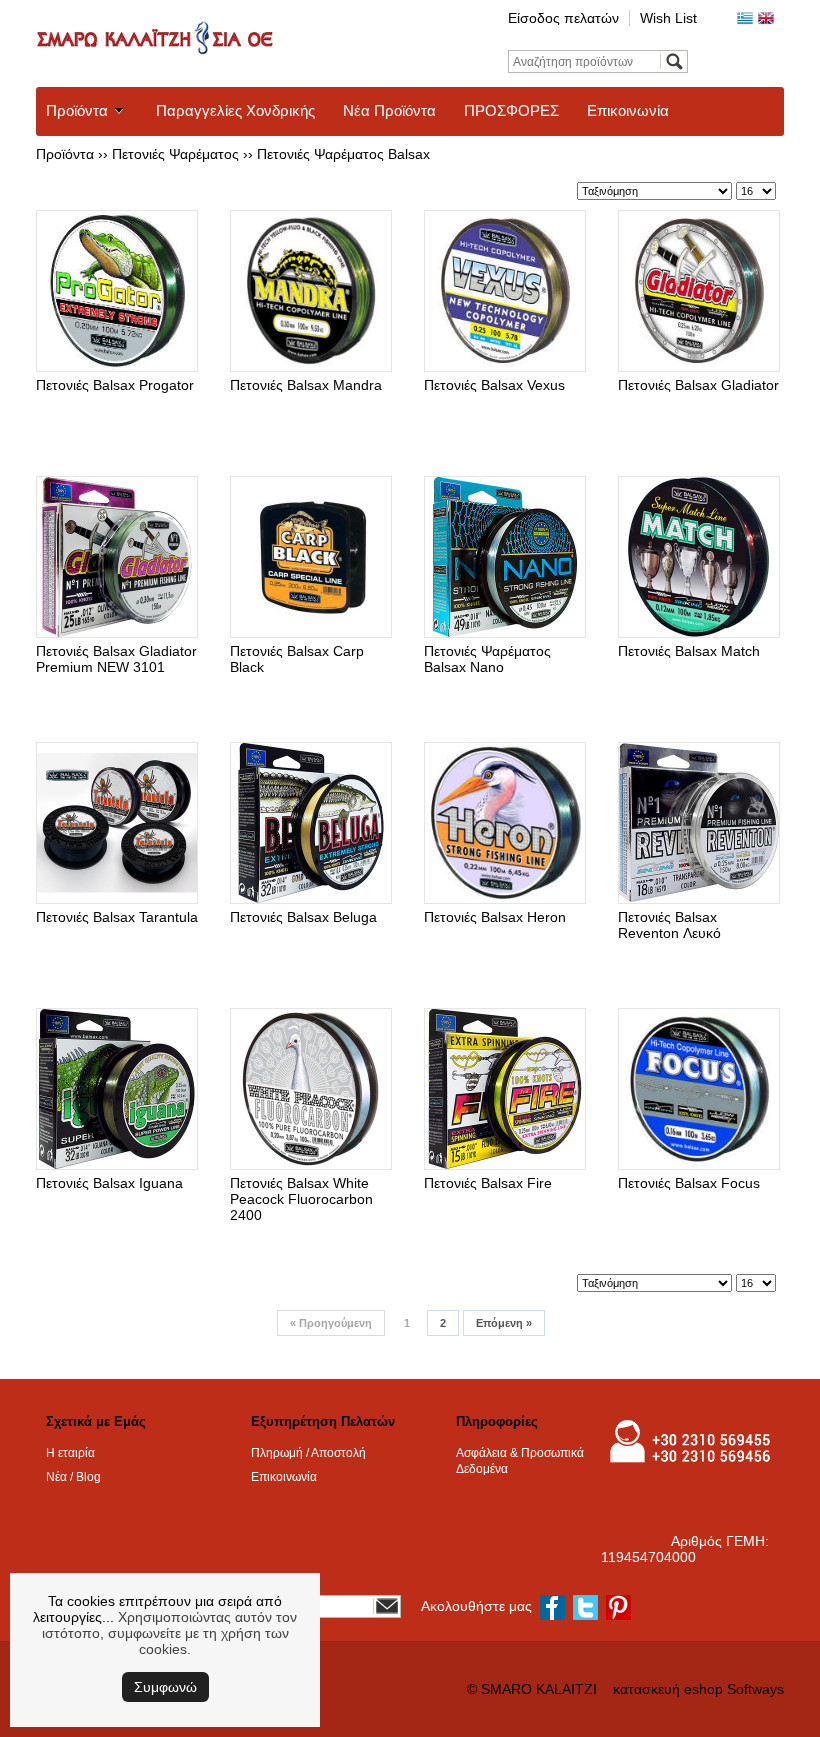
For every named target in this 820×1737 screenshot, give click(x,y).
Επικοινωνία (628, 110)
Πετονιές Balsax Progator (115, 385)
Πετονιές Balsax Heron (495, 917)
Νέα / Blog (73, 1477)
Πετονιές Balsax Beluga (303, 917)
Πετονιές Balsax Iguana (109, 1183)
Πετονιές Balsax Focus (689, 1183)
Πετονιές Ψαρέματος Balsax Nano (487, 659)
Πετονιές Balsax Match (689, 651)
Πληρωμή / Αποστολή (308, 1453)
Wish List (668, 18)
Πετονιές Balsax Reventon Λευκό (669, 925)
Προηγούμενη (331, 1323)
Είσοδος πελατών (563, 18)
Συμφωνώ (165, 1687)
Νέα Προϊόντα (389, 110)
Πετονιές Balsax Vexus (494, 385)
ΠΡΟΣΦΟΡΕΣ (511, 110)
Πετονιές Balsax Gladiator (698, 385)
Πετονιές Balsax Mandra (306, 385)
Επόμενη (504, 1323)
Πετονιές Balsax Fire (488, 1183)
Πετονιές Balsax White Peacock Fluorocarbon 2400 (301, 1199)
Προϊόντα (77, 110)
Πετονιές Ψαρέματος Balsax (343, 154)
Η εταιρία (70, 1453)
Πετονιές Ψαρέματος (175, 154)
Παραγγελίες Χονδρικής (235, 110)
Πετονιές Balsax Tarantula (117, 917)
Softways (755, 1689)
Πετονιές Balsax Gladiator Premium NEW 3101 (116, 659)
